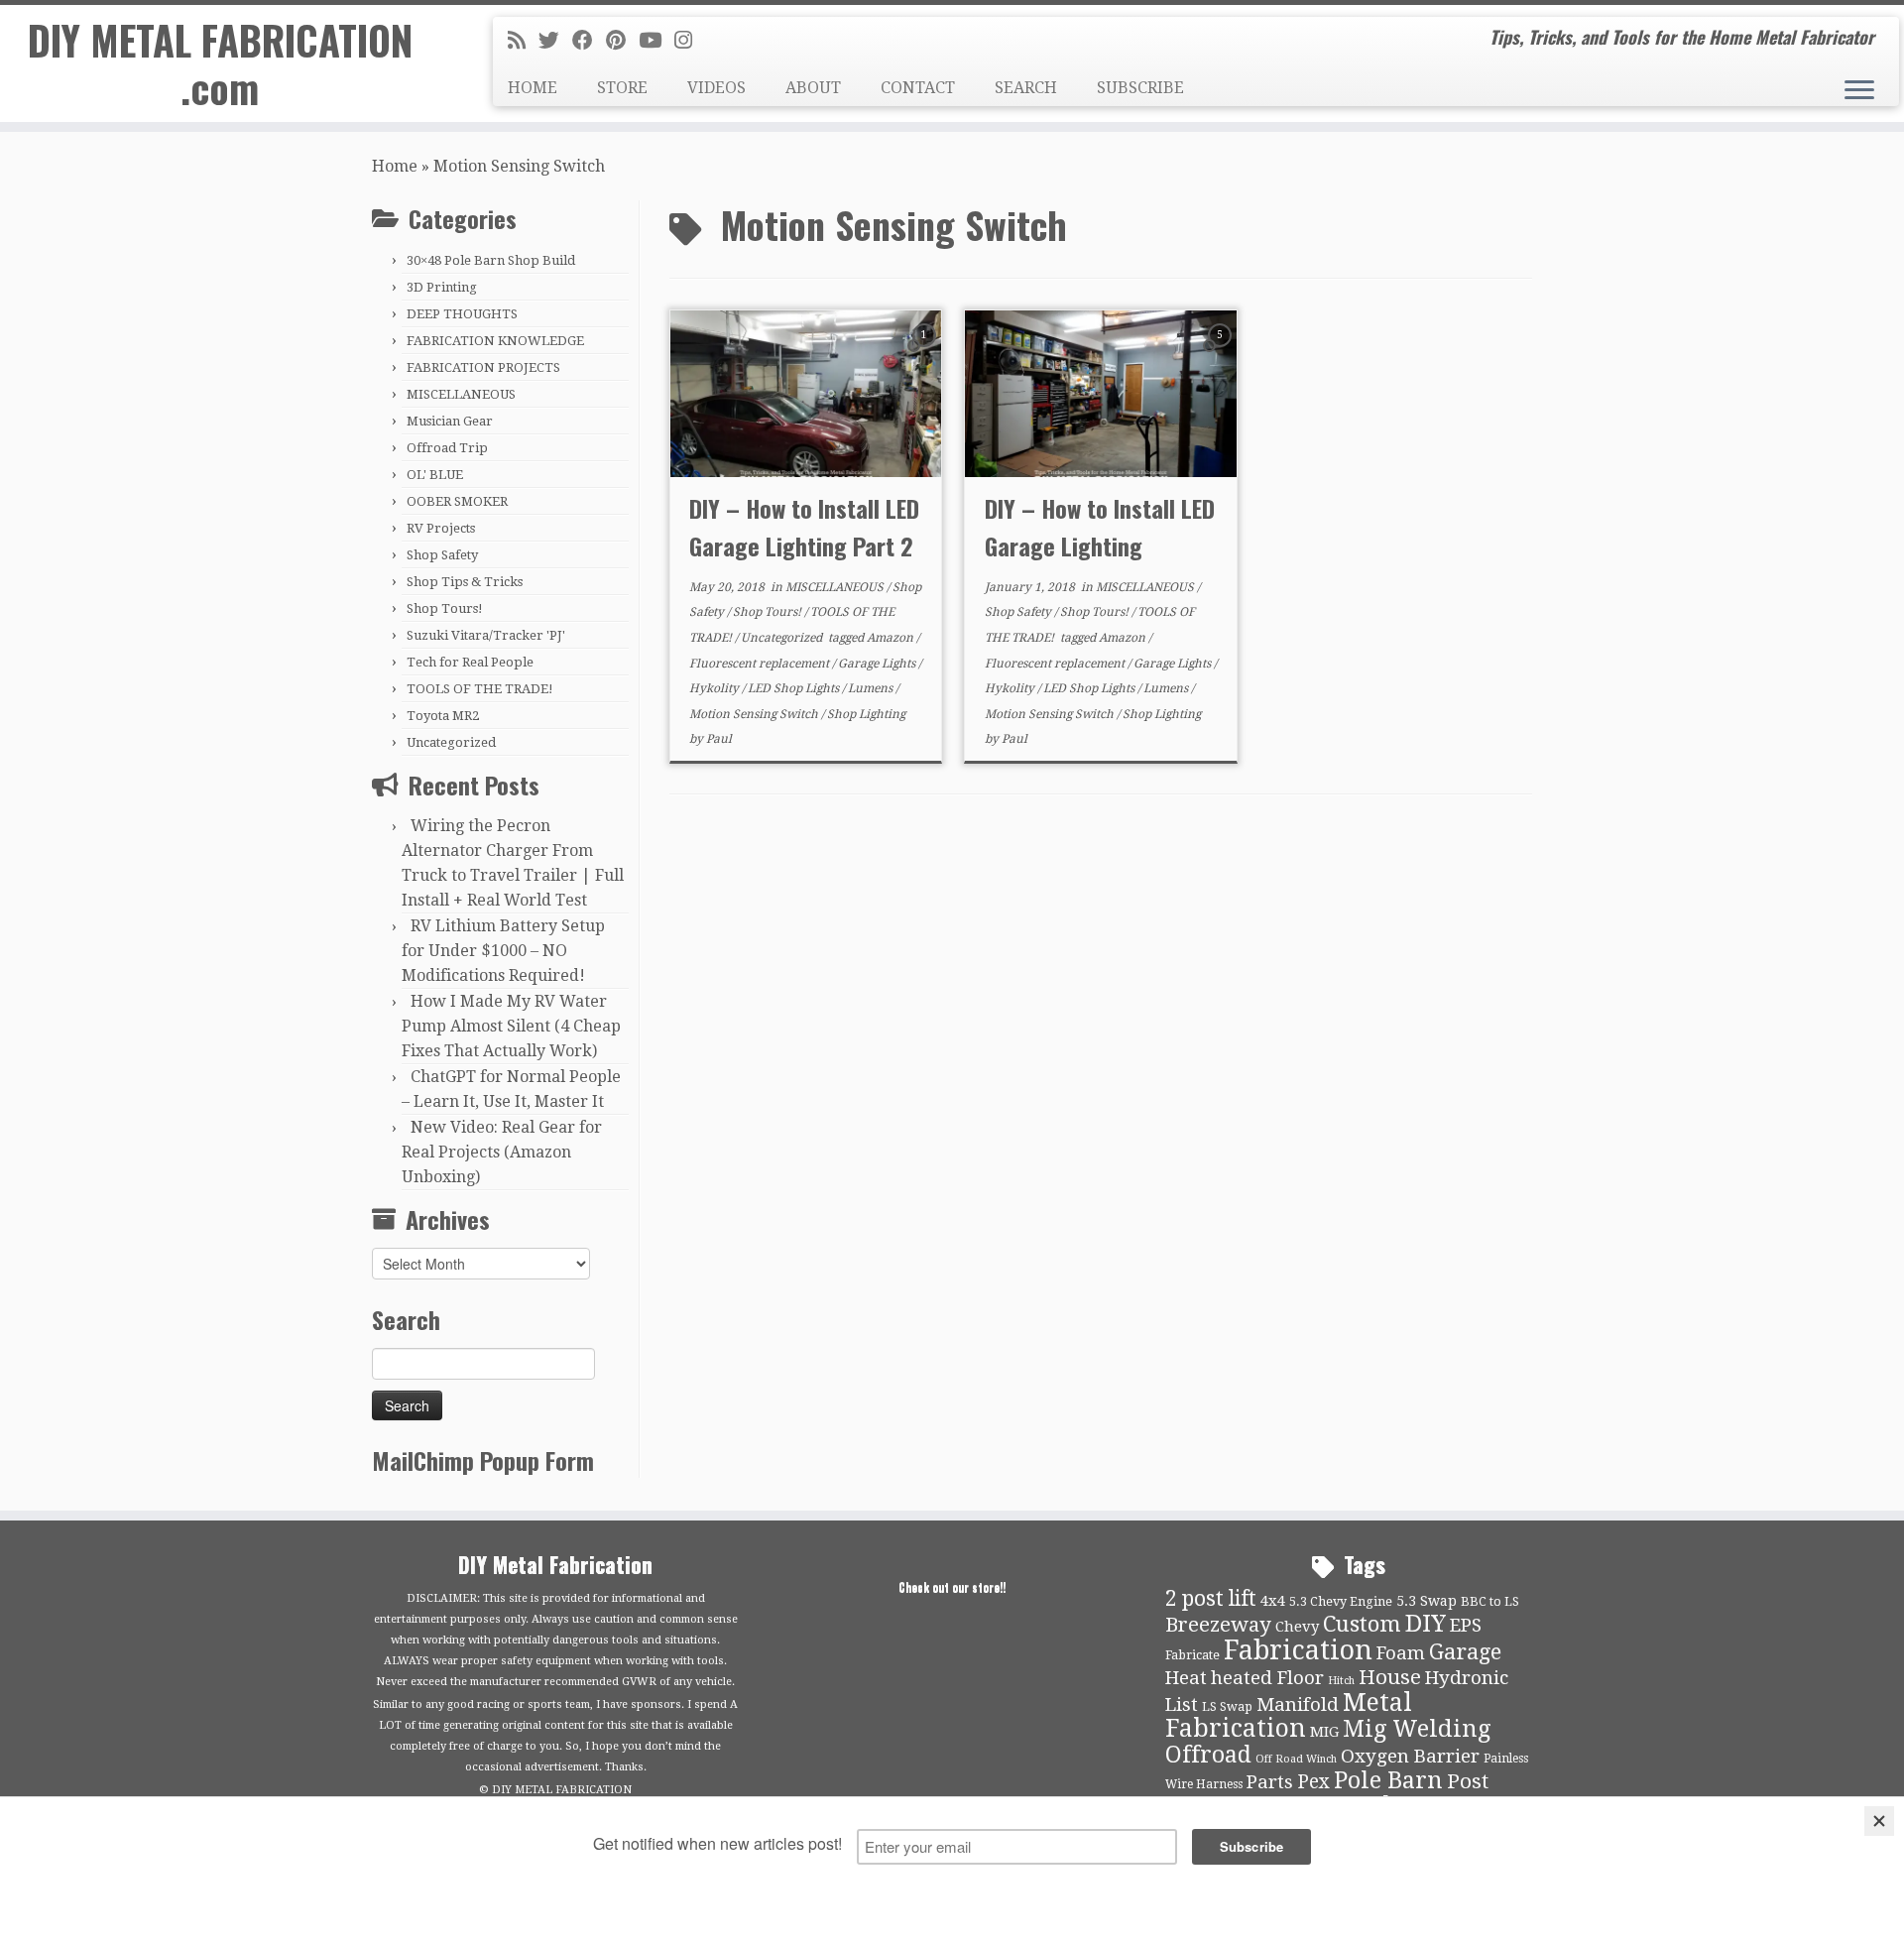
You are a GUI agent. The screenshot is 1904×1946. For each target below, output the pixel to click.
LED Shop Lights (795, 688)
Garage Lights (878, 664)
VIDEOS (716, 88)
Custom (1362, 1624)
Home (395, 166)
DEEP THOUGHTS (462, 314)
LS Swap (1227, 1706)
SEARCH (1026, 88)
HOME (533, 88)
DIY (1426, 1624)
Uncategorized (451, 742)
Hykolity (715, 688)
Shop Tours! (445, 608)
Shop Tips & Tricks (465, 582)
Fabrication (1298, 1650)
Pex (1313, 1782)
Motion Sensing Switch (755, 714)
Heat (1186, 1678)
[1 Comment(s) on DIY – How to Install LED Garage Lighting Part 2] (926, 353)
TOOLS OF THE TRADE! (480, 689)
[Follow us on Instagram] (690, 41)
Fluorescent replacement (761, 664)
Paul (719, 739)
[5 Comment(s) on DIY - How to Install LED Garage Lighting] (1222, 353)
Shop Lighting (866, 714)
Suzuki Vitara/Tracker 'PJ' (486, 635)
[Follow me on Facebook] (589, 41)
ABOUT (813, 88)
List (1182, 1705)
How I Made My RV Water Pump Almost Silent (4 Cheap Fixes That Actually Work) (511, 1026)
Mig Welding (1417, 1729)
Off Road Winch (1296, 1759)
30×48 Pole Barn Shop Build (491, 260)
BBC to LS (1490, 1601)
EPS (1466, 1626)
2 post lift (1211, 1598)
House (1390, 1677)
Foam (1401, 1653)
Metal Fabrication (1289, 1716)
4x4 (1273, 1601)
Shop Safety (442, 555)
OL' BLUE (435, 475)
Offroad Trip (447, 448)
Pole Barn (1388, 1780)
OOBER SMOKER (457, 501)
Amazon (892, 638)
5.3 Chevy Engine (1341, 1601)
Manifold (1298, 1705)
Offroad (1208, 1755)
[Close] (1879, 1821)
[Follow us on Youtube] (656, 41)
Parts (1270, 1782)
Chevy (1297, 1627)
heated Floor (1267, 1678)
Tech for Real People (470, 662)
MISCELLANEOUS (461, 394)
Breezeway (1218, 1625)
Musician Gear (450, 421)
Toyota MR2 (443, 716)
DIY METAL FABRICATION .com (220, 63)
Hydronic (1467, 1678)
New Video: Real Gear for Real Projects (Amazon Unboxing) (502, 1152)
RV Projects (441, 528)
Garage (1465, 1652)
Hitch (1341, 1681)
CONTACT (918, 88)
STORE (622, 88)
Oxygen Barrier (1410, 1757)
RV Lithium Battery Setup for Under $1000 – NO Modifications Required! (503, 951)
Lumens (872, 688)
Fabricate (1192, 1655)
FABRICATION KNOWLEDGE (495, 341)
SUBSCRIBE (1140, 88)
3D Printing (442, 287)
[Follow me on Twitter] (555, 41)
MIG (1324, 1732)
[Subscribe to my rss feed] (523, 41)
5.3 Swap (1427, 1601)
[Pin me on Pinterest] (622, 41)
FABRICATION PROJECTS (483, 367)
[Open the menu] (1859, 91)
